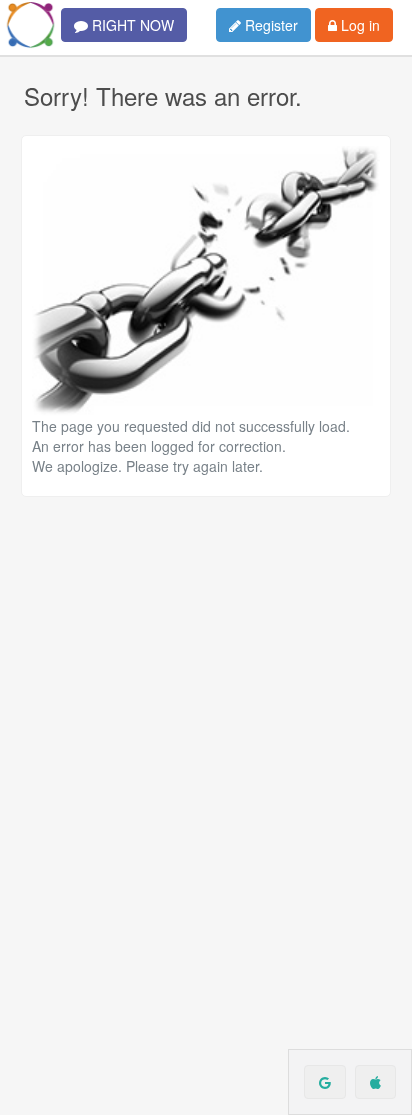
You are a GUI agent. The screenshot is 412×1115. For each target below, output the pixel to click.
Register (269, 25)
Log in (358, 25)
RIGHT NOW (131, 25)
